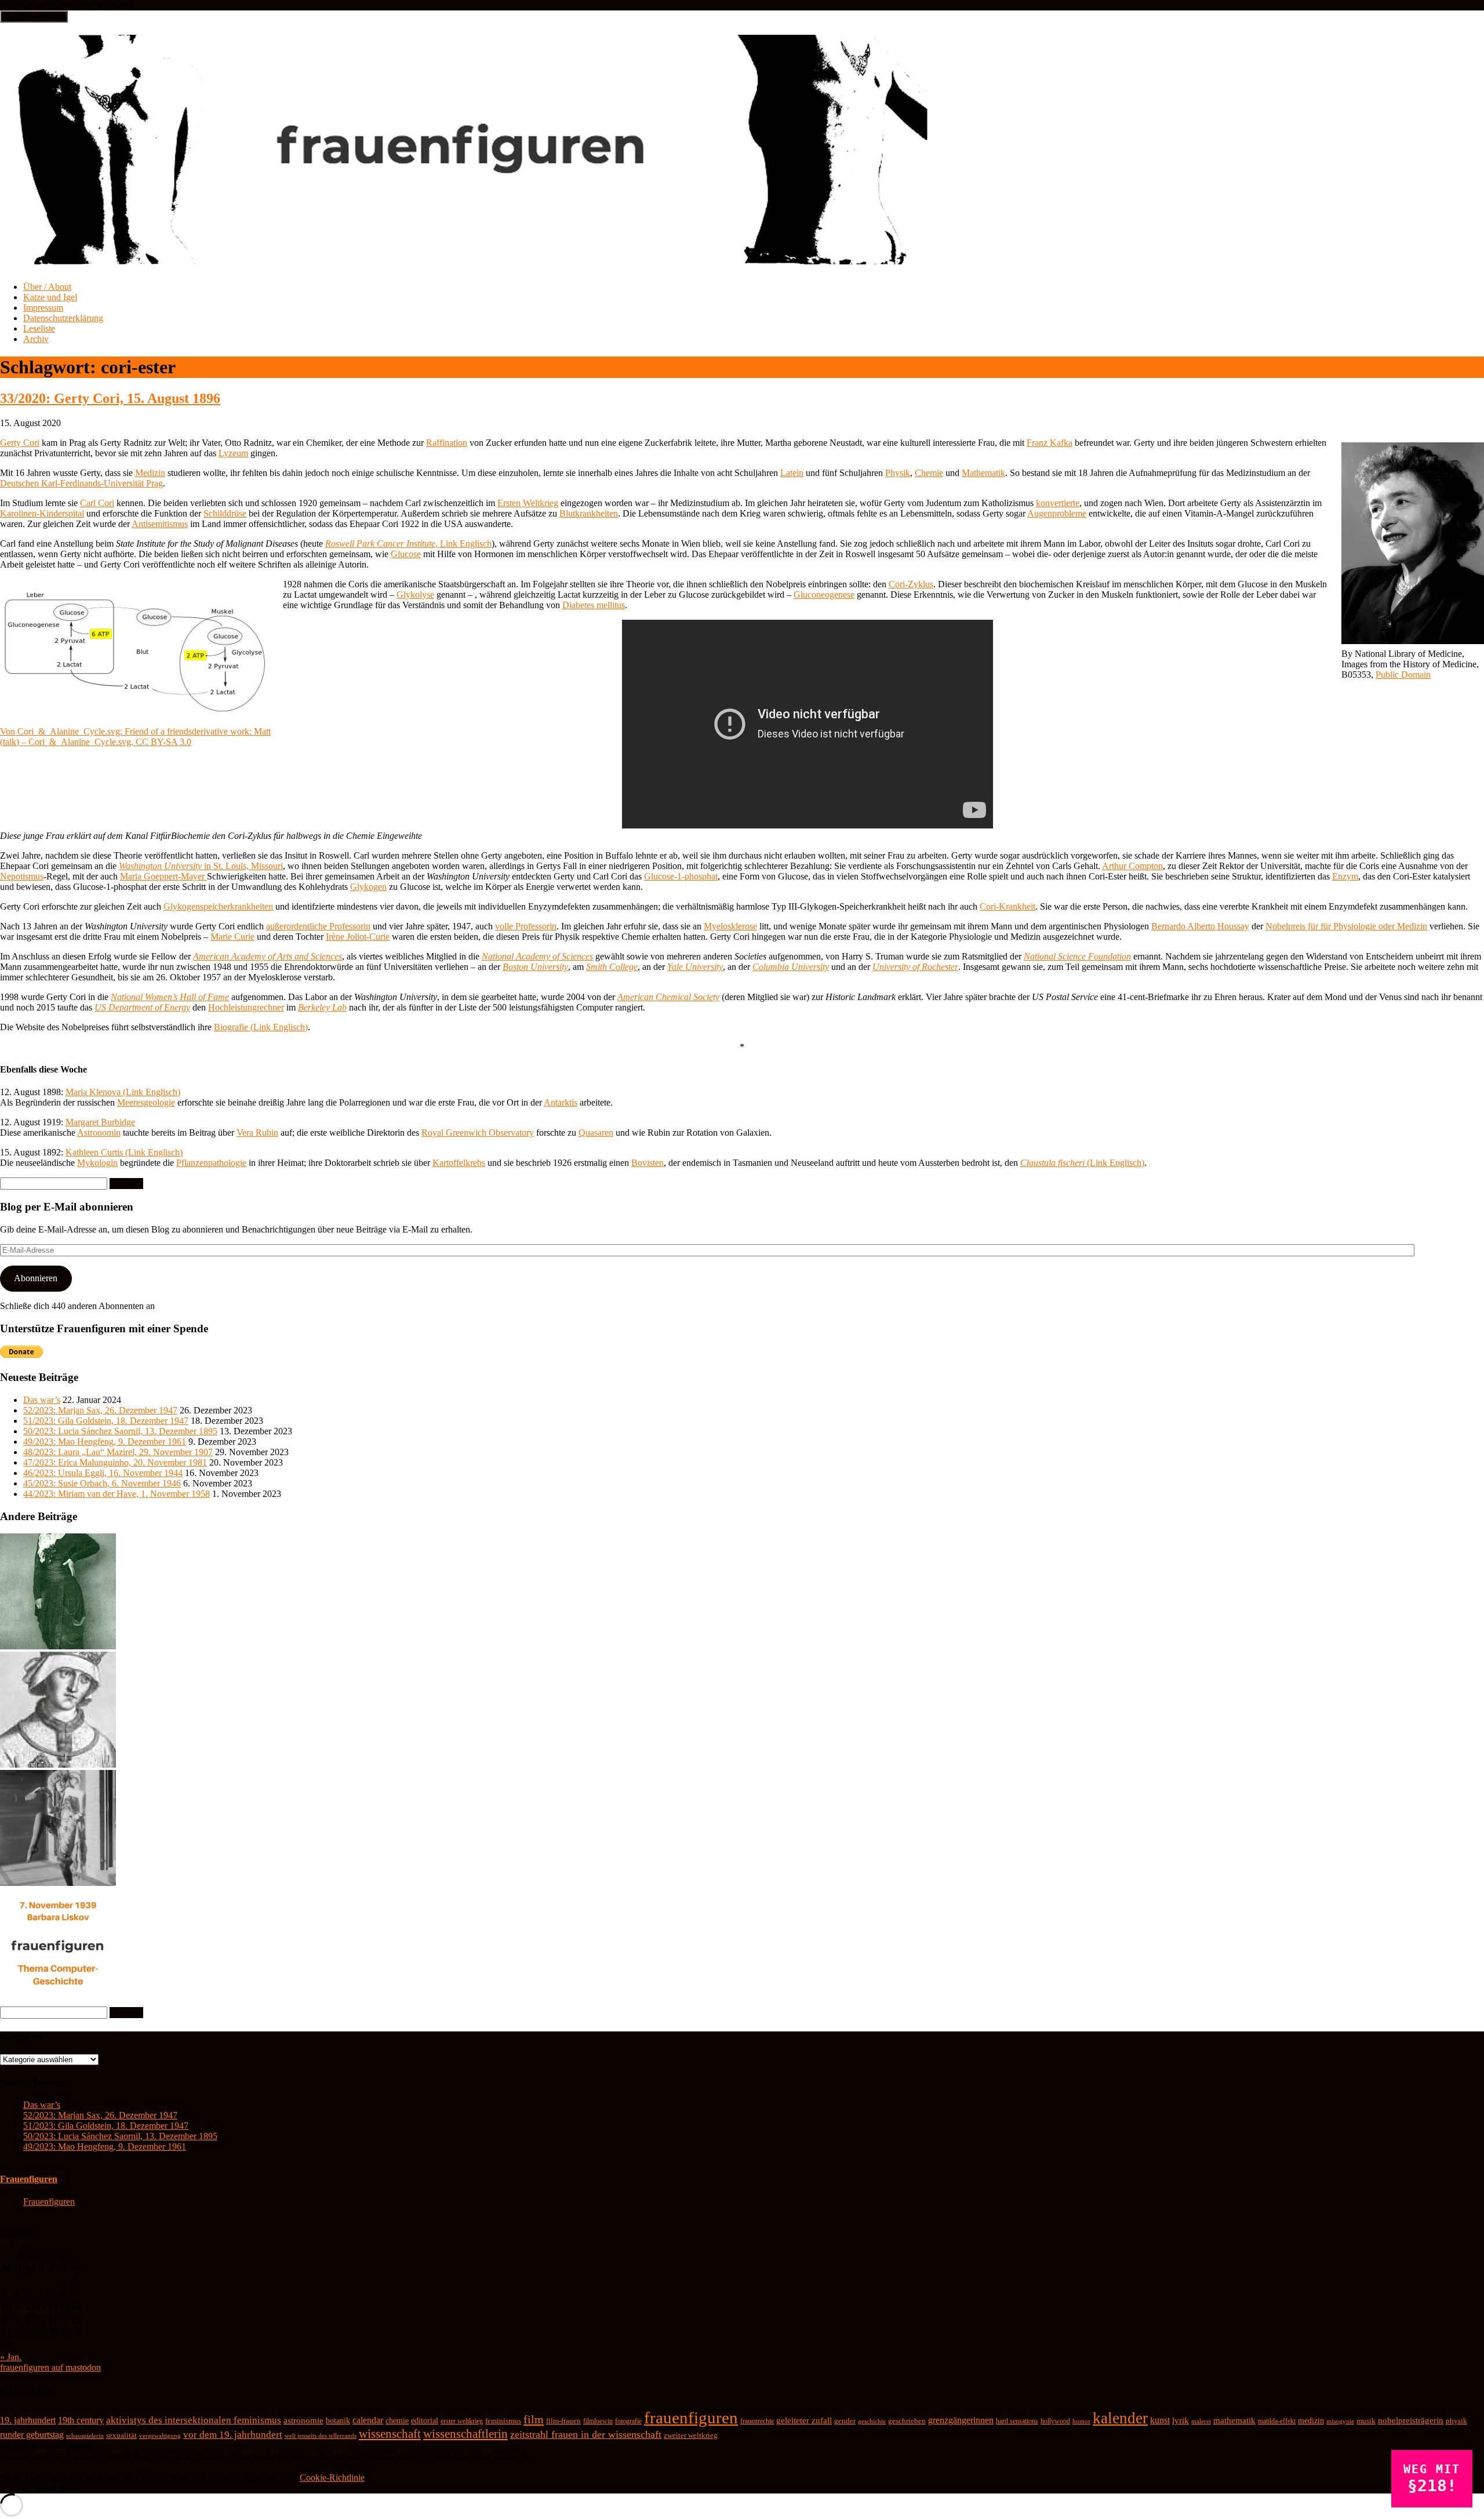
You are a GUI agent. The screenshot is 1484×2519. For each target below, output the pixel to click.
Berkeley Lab (322, 1007)
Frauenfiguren (29, 2179)
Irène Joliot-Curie (358, 937)
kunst (1160, 2420)
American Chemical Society (668, 997)
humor (1081, 2421)
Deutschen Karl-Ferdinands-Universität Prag (81, 483)
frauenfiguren (691, 2418)
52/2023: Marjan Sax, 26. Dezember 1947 (100, 1410)
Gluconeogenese (824, 595)
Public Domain (1403, 675)
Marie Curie (232, 937)
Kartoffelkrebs (459, 1163)
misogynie (1340, 2421)
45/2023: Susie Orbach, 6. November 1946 (102, 1483)
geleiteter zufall (804, 2420)
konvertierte (1058, 503)
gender (845, 2421)
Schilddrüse (225, 513)
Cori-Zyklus (911, 584)
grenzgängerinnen (961, 2420)
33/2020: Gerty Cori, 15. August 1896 (110, 398)
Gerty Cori (20, 443)
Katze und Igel (50, 297)
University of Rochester (915, 967)
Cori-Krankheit (1007, 906)
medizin (1311, 2420)
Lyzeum (233, 453)
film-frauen (563, 2421)
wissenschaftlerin (465, 2434)
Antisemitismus (160, 524)
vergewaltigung (160, 2436)
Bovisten (648, 1163)
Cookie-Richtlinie (332, 2478)
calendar (368, 2420)
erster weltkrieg (462, 2421)
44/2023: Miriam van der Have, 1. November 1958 (117, 1494)
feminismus (503, 2421)
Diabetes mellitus (594, 605)
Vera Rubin (257, 1133)
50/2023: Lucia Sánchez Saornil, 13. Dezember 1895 (120, 1431)
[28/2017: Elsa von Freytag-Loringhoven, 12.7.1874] (58, 1883)
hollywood (1055, 2421)
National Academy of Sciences (537, 956)
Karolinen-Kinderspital (42, 513)
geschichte (872, 2421)
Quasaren (596, 1133)
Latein (792, 473)
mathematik (1234, 2420)
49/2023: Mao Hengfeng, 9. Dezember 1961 (105, 1442)
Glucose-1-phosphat (681, 876)
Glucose (406, 554)
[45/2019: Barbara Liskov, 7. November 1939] (58, 2001)
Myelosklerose (730, 926)
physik (1456, 2421)
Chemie (929, 473)
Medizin (150, 473)
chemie (397, 2421)
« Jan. (11, 2357)
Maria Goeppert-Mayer (163, 876)
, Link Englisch (408, 544)
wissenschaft (390, 2434)
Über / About (47, 287)
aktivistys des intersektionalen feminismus (194, 2420)
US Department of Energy (142, 1007)
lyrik (1181, 2420)
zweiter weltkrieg (691, 2435)
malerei (1201, 2421)
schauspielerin (85, 2436)
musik (1366, 2421)
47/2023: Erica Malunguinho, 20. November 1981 (115, 1462)
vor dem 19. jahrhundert (233, 2435)
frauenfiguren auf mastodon (50, 2367)
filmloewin (598, 2421)
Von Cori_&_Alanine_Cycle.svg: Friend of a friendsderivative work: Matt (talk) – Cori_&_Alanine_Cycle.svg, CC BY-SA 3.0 (135, 737)
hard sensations (1017, 2421)
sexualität (121, 2435)
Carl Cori (97, 503)
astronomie (303, 2420)
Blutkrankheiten (589, 513)
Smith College (612, 967)
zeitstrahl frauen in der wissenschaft (586, 2434)
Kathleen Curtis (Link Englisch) (124, 1152)
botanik (338, 2421)
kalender (1120, 2418)
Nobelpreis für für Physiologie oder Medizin (1346, 926)
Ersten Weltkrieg (528, 503)
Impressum (43, 308)
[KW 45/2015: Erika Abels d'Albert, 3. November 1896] (58, 1646)
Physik (898, 473)
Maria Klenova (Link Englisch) (123, 1092)
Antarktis (561, 1102)
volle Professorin (526, 926)
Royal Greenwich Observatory (478, 1133)
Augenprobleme (1057, 513)
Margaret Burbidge (100, 1122)
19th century (81, 2420)
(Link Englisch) (1114, 1163)
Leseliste (39, 328)
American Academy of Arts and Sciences (268, 956)
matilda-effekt (1277, 2421)
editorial (425, 2421)
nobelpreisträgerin (1411, 2420)
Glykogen (368, 887)
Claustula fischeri (1052, 1163)
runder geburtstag (32, 2435)
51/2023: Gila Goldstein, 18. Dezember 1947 (106, 1421)
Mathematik (983, 473)
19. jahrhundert (28, 2420)
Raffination (447, 443)
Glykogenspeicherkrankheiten (218, 906)
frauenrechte (757, 2421)
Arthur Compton (1132, 866)
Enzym (1345, 876)
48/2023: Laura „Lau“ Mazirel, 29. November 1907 (118, 1452)
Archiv (36, 339)
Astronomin (99, 1133)
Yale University (695, 967)
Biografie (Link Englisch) (261, 1027)
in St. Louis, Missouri (201, 866)
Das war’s (42, 1400)
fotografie (628, 2421)
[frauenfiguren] (465, 258)
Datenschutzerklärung (63, 318)
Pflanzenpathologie (211, 1163)
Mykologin (97, 1163)
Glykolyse (415, 595)
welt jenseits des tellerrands (321, 2436)
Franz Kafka (1050, 443)
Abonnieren (36, 1278)
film (534, 2419)
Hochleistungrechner (246, 1007)
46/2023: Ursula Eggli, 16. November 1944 (103, 1473)
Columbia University (791, 967)
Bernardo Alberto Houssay (1200, 926)
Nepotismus (22, 876)
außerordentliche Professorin (318, 926)
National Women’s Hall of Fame (170, 997)
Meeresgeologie (146, 1102)
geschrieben (907, 2421)
